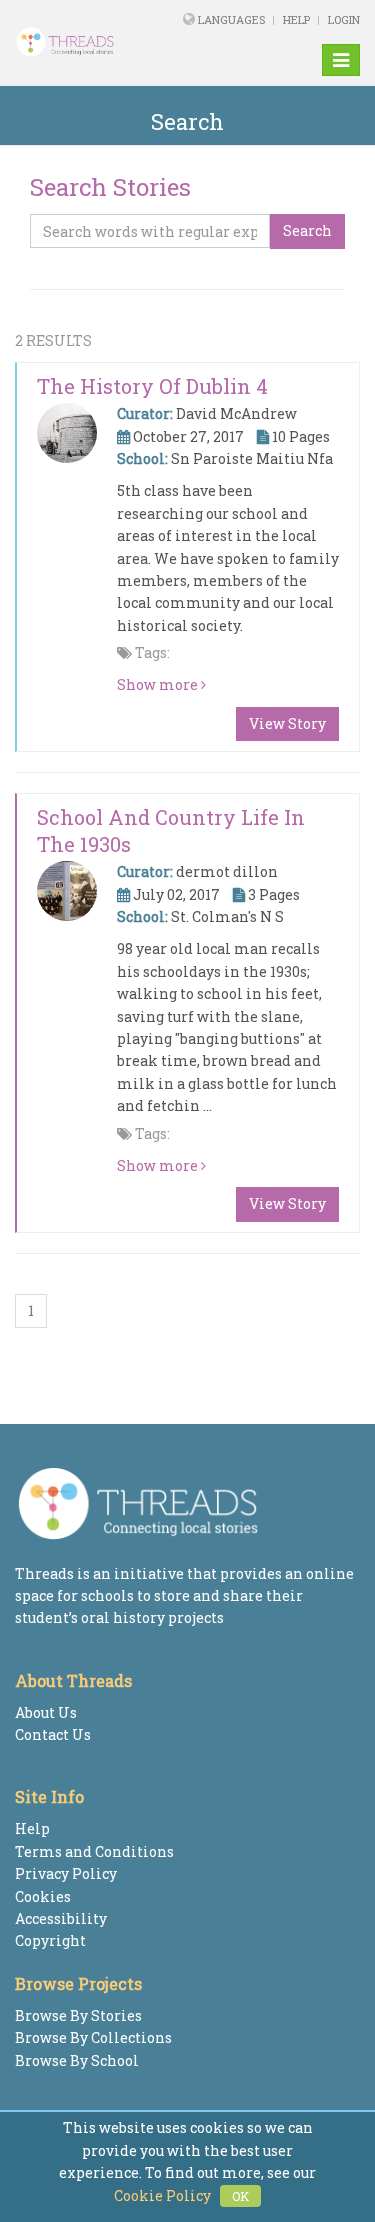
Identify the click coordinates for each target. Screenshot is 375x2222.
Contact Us (53, 1734)
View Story (287, 723)
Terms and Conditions (94, 1851)
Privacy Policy (66, 1873)
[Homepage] (77, 42)
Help (296, 19)
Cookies (43, 1896)
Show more (159, 684)
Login (344, 19)
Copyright (50, 1940)
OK (240, 2196)
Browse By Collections (93, 2037)
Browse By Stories (78, 2015)
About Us (46, 1712)
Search (307, 230)
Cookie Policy (162, 2195)
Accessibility (61, 1918)
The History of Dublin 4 (152, 386)
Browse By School (77, 2060)
